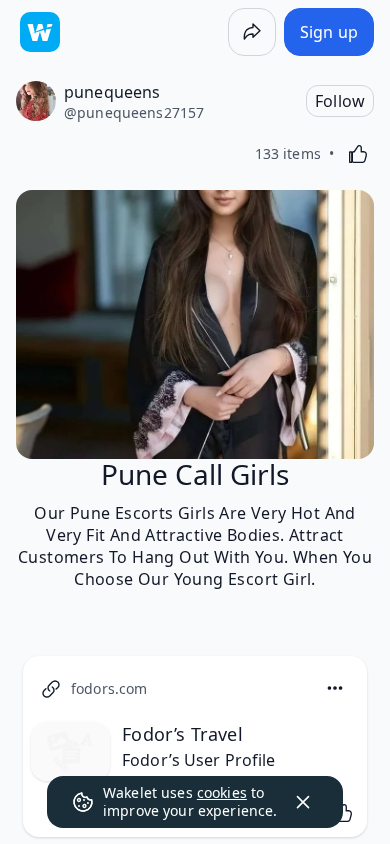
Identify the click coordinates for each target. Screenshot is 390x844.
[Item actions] (335, 688)
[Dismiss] (303, 802)
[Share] (252, 32)
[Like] (358, 154)
